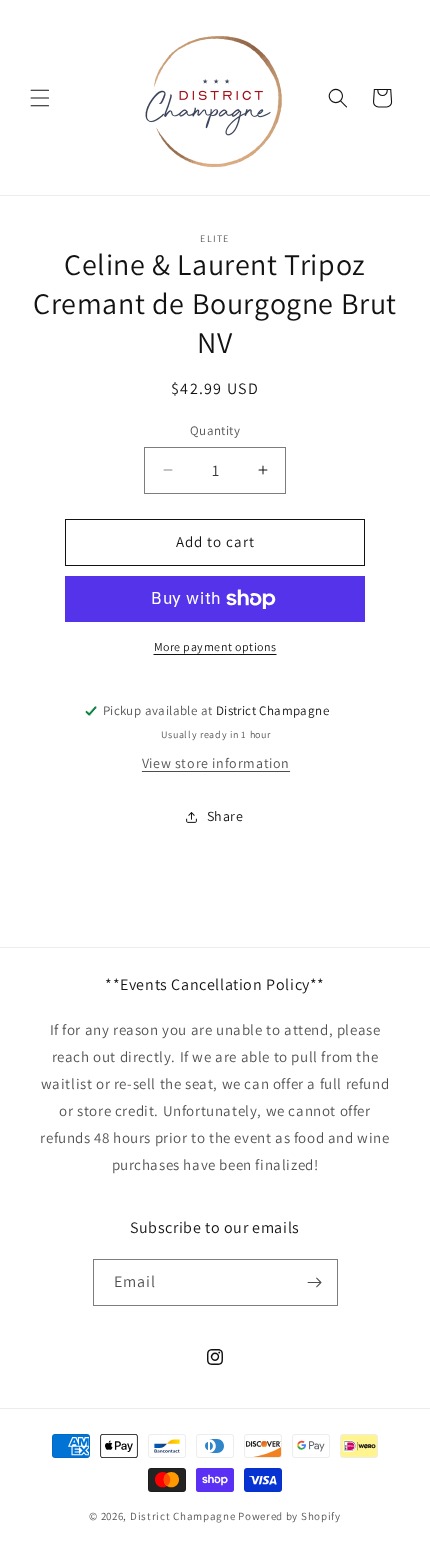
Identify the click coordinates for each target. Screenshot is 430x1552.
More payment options (215, 646)
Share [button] (225, 816)
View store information (216, 763)
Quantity (215, 430)
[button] (40, 98)
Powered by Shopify (289, 1516)
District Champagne (183, 1516)
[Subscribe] (315, 1282)
